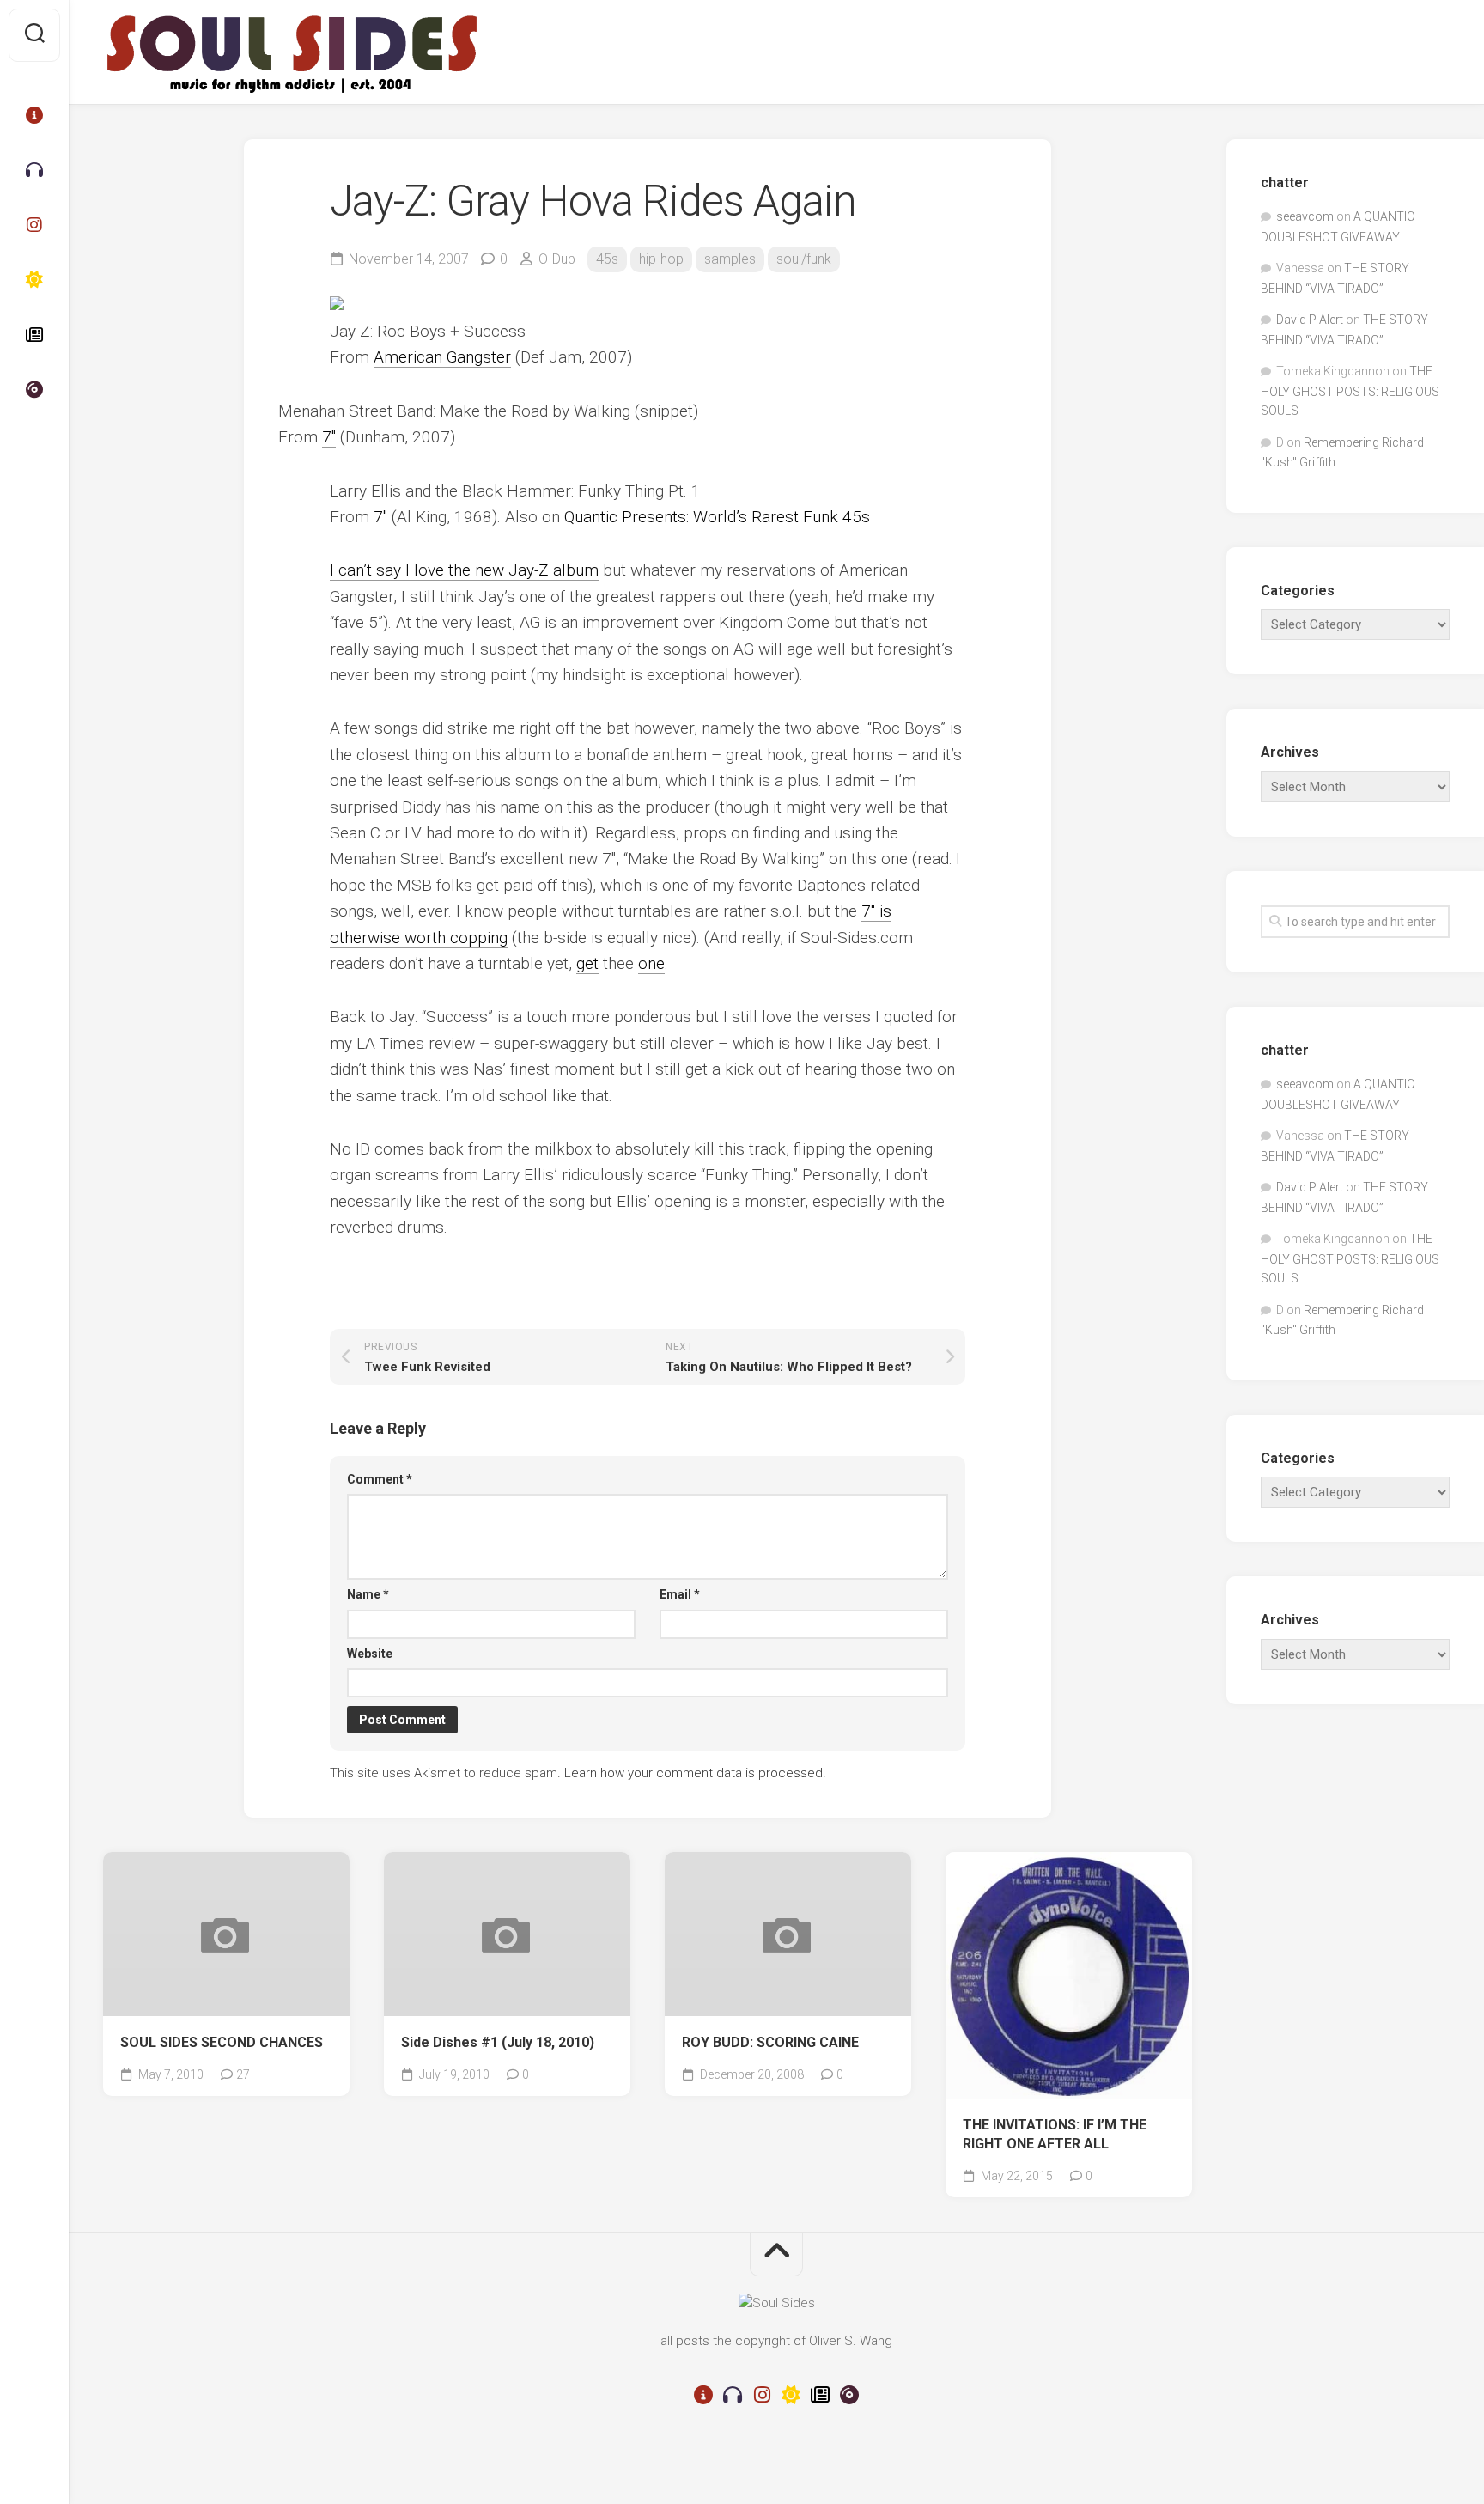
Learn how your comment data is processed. (695, 1773)
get (587, 963)
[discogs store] (34, 390)
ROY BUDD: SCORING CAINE (770, 2042)
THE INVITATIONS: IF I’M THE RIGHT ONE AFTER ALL (1055, 2135)
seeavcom (1305, 216)
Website (370, 1654)
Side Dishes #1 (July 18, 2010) (498, 2042)
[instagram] (34, 225)
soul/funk (804, 259)
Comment (380, 1479)
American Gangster (442, 357)
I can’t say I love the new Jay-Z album (464, 570)
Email (680, 1594)
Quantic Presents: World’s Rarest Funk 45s (717, 517)
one (651, 963)
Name (368, 1594)
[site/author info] (34, 115)
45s (607, 259)
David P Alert (1310, 320)
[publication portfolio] (34, 335)
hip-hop (661, 259)
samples (730, 259)
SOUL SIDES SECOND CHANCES (222, 2042)
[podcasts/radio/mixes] (34, 170)
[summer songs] (34, 280)
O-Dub (557, 259)
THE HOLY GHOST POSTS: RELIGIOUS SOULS (1350, 391)
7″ (329, 437)
